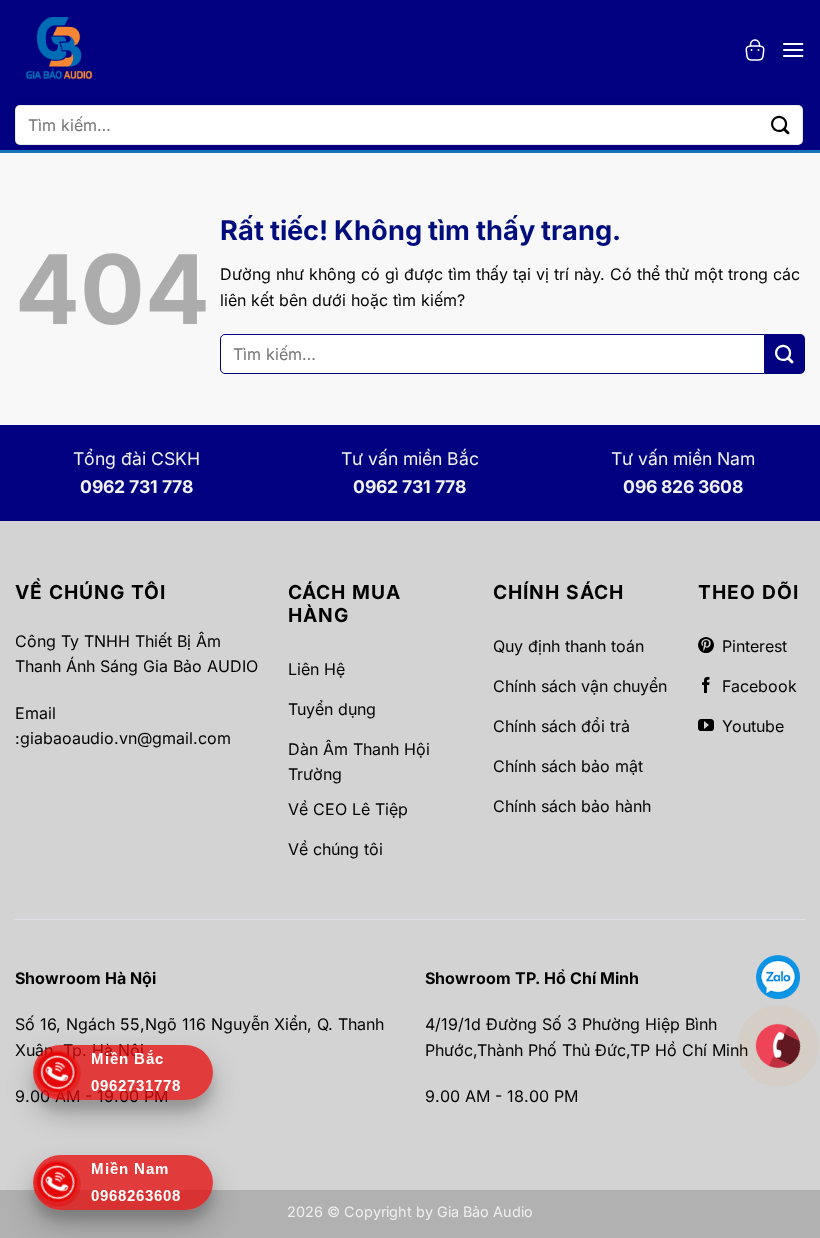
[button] (755, 50)
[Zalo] (778, 976)
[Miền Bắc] (778, 1045)
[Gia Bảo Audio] (59, 49)
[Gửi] (781, 124)
